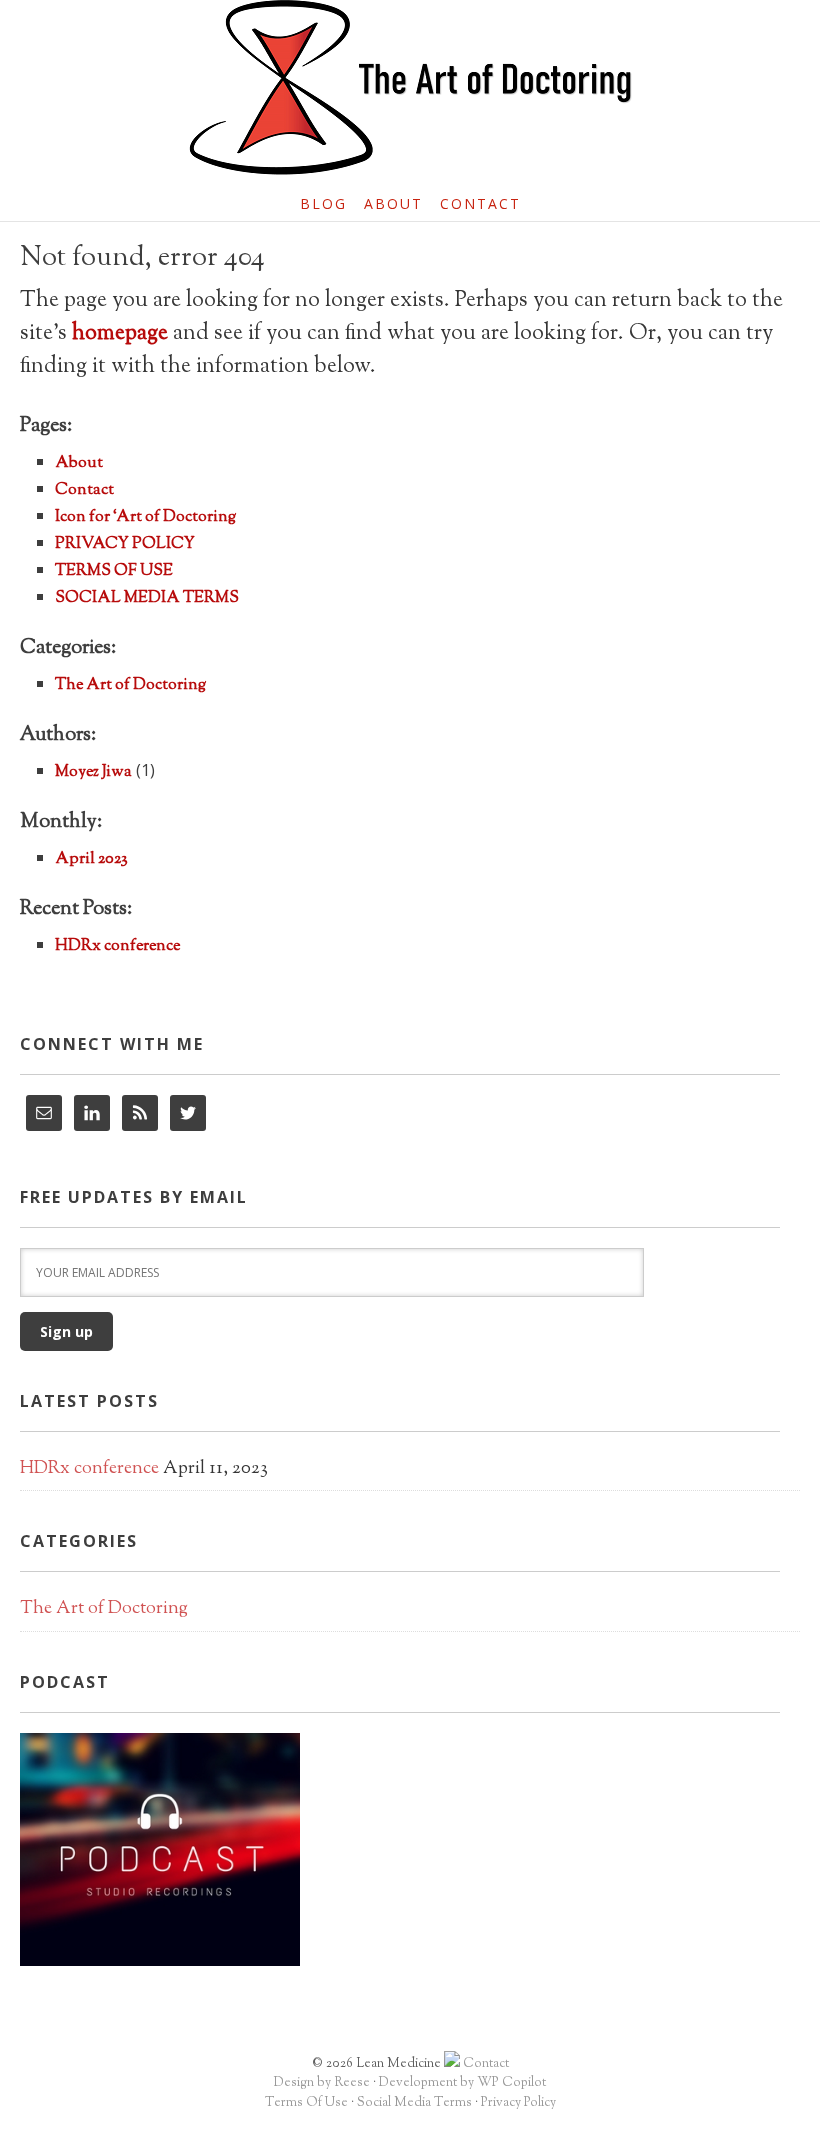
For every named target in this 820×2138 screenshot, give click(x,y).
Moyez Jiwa (93, 772)
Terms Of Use (306, 2103)
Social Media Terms (414, 2103)
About (79, 463)
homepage (120, 334)
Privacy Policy (518, 2103)
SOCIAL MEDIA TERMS (147, 598)
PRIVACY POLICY (125, 544)
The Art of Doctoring (130, 685)
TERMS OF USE (114, 571)
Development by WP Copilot (462, 2083)
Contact (84, 490)
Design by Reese (322, 2083)
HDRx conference (117, 946)
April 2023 (91, 859)
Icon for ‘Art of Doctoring (145, 517)
